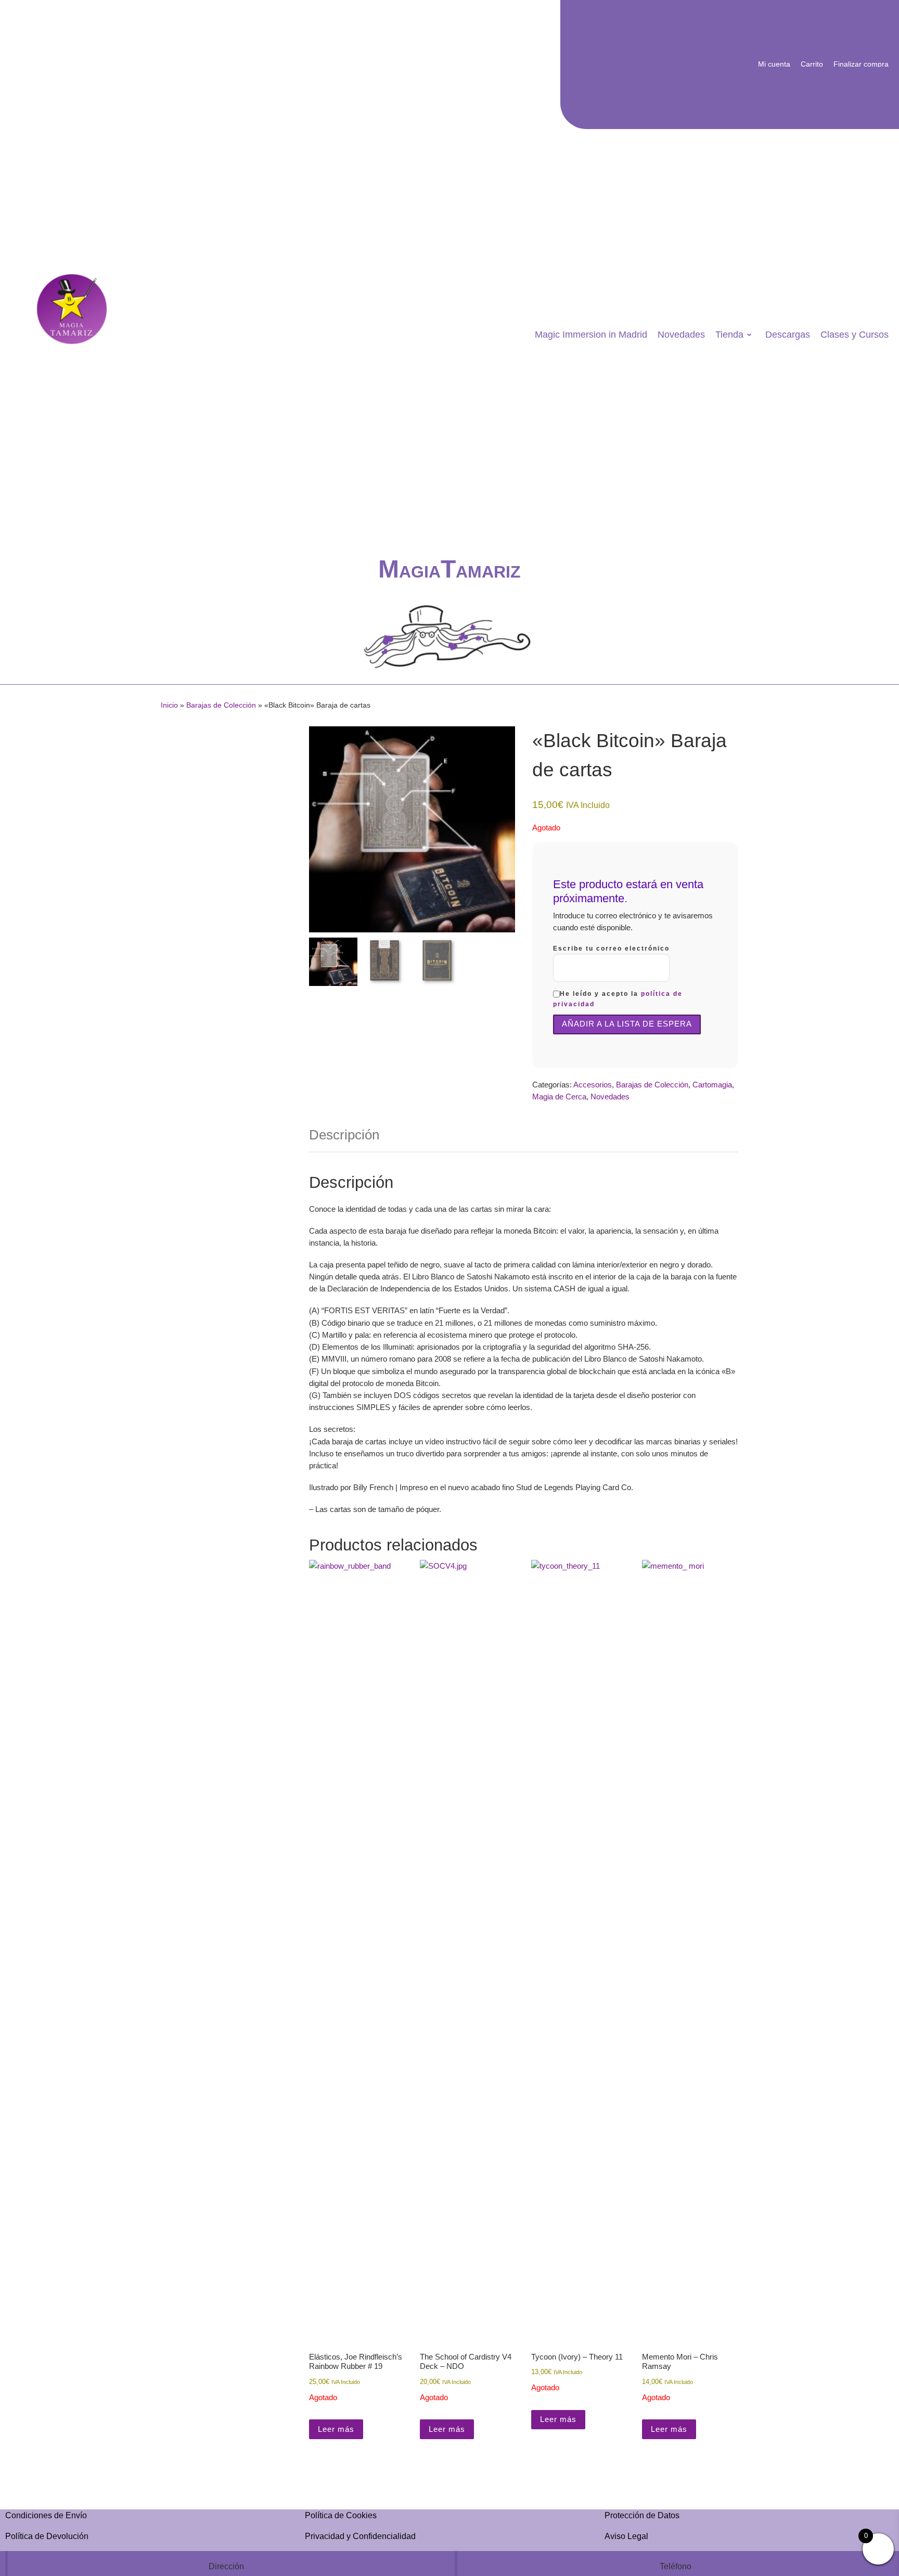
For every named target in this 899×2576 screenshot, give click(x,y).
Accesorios (593, 1085)
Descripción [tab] (344, 1135)
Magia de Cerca (559, 1097)
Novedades (610, 1097)
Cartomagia (712, 1085)
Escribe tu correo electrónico (611, 949)
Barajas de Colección (221, 705)
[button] (502, 835)
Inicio (169, 705)
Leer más (336, 2429)
